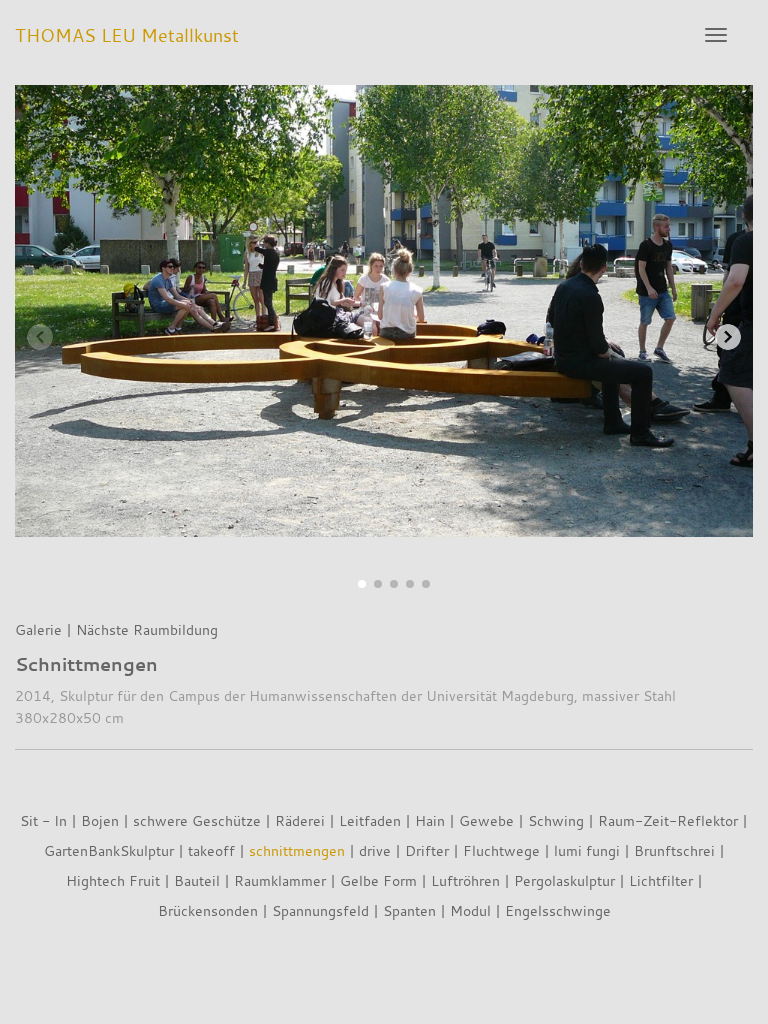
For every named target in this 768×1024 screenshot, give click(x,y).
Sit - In (43, 820)
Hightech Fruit (113, 880)
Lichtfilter (661, 880)
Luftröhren (465, 880)
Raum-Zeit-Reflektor (668, 820)
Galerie (38, 629)
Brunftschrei (674, 850)
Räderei (300, 820)
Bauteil (197, 880)
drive (375, 850)
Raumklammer (280, 880)
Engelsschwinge (558, 910)
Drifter (427, 850)
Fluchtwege (501, 850)
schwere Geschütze (197, 820)
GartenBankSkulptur (109, 850)
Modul (470, 910)
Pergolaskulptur (564, 880)
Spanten (409, 910)
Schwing (556, 820)
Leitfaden (370, 820)
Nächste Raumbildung (147, 629)
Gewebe (486, 820)
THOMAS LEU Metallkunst (127, 35)
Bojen (100, 820)
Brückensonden (208, 910)
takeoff (211, 850)
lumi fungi (587, 850)
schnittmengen (297, 850)
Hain (430, 820)
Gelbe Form (378, 880)
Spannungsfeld (320, 910)
